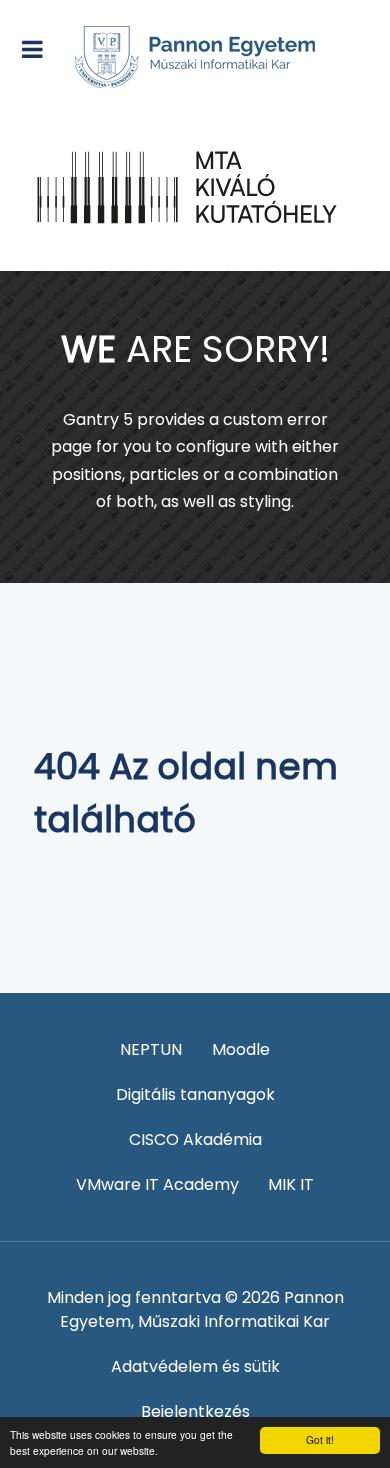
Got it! (320, 1439)
